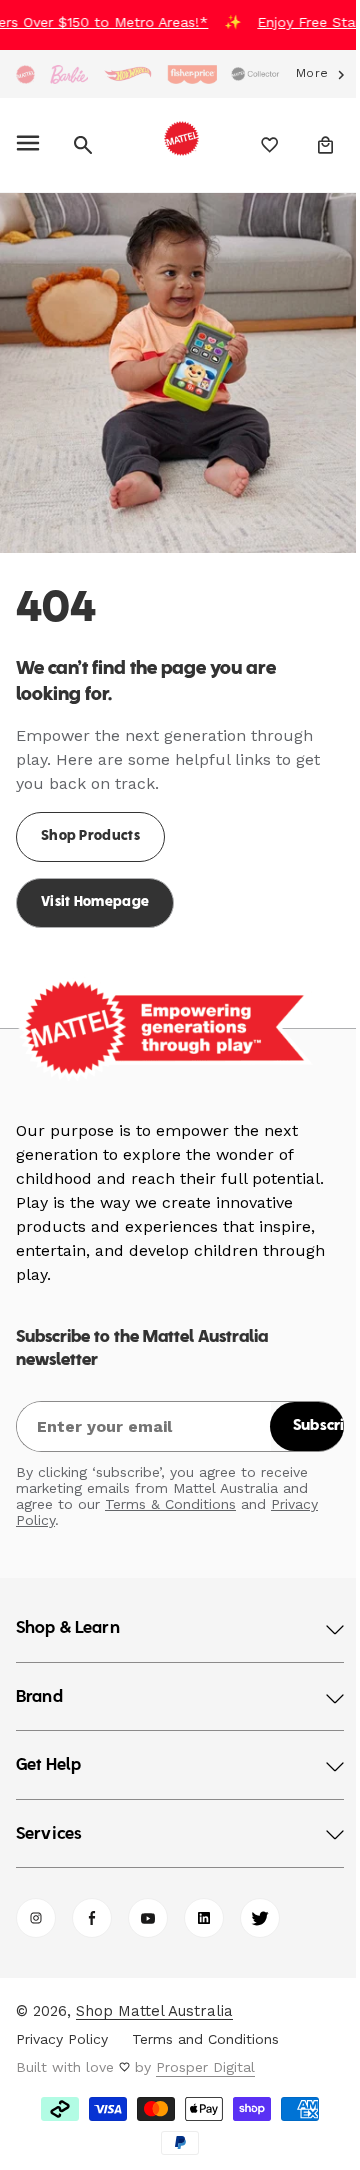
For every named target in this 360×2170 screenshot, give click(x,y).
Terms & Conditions (170, 1489)
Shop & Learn (68, 1614)
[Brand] (25, 74)
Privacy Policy (62, 2024)
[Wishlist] (255, 145)
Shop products (90, 821)
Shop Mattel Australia (154, 1996)
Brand (39, 1683)
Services (49, 1820)
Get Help (48, 1751)
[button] (31, 145)
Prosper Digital (205, 2052)
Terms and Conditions (205, 2024)
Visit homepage (95, 887)
